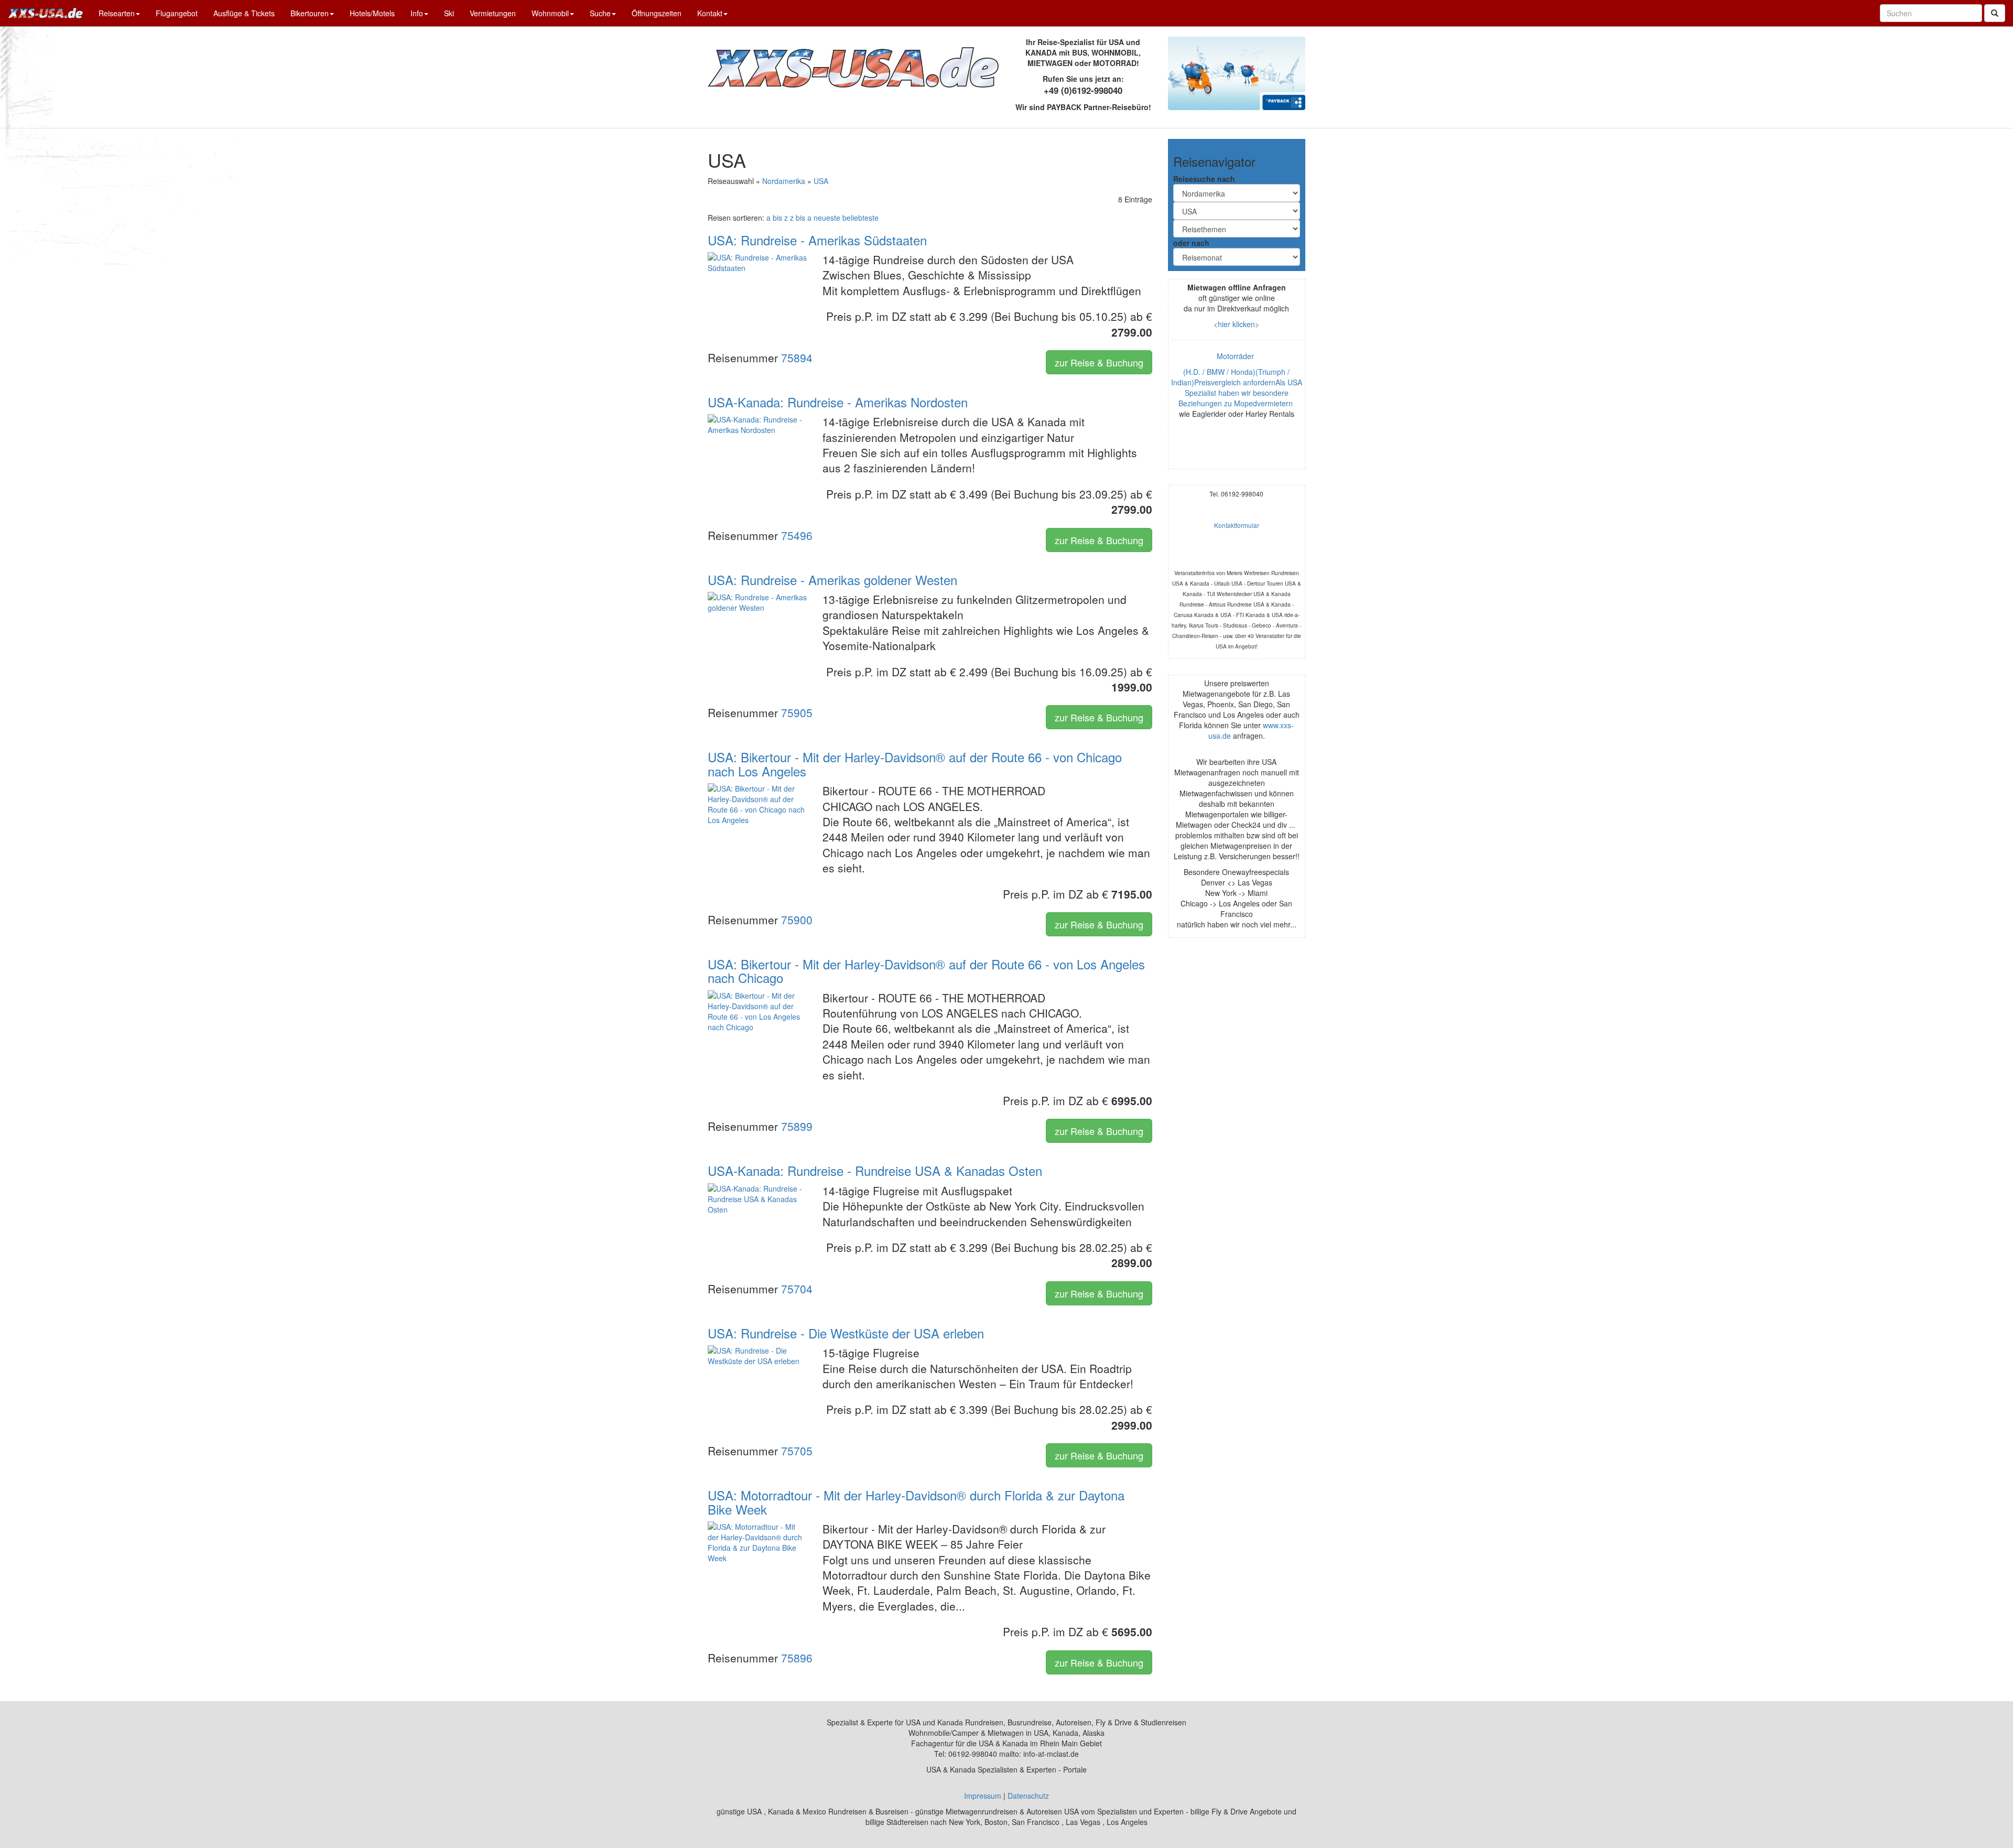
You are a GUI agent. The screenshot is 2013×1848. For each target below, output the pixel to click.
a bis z (777, 218)
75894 (797, 358)
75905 (797, 712)
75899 (797, 1126)
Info (417, 13)
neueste (827, 218)
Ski (449, 13)
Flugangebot (177, 13)
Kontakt (710, 13)
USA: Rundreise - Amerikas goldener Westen (832, 580)
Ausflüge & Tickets (244, 13)
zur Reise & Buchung (1099, 362)
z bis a (801, 218)
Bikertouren (310, 13)
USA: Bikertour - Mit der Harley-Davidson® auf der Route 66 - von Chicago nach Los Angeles (915, 764)
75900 (797, 920)
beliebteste (861, 218)
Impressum (983, 1796)
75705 (797, 1451)
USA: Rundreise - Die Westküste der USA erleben (846, 1333)
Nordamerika (784, 181)
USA (821, 181)
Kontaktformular (1237, 525)
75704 (797, 1289)
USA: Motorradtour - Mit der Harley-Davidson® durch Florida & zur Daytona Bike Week (916, 1502)
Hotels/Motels (372, 13)
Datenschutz (1028, 1796)
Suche (600, 13)
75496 (797, 535)
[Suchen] (1995, 13)
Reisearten (117, 13)
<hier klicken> (1236, 324)
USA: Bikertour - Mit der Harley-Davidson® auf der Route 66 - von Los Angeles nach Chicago (926, 971)
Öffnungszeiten (657, 13)
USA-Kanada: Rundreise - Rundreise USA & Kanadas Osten (875, 1170)
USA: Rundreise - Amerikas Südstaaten (817, 240)
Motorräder (1236, 356)
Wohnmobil (550, 13)
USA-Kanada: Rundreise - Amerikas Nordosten (838, 402)
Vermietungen (493, 13)
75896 (797, 1658)
